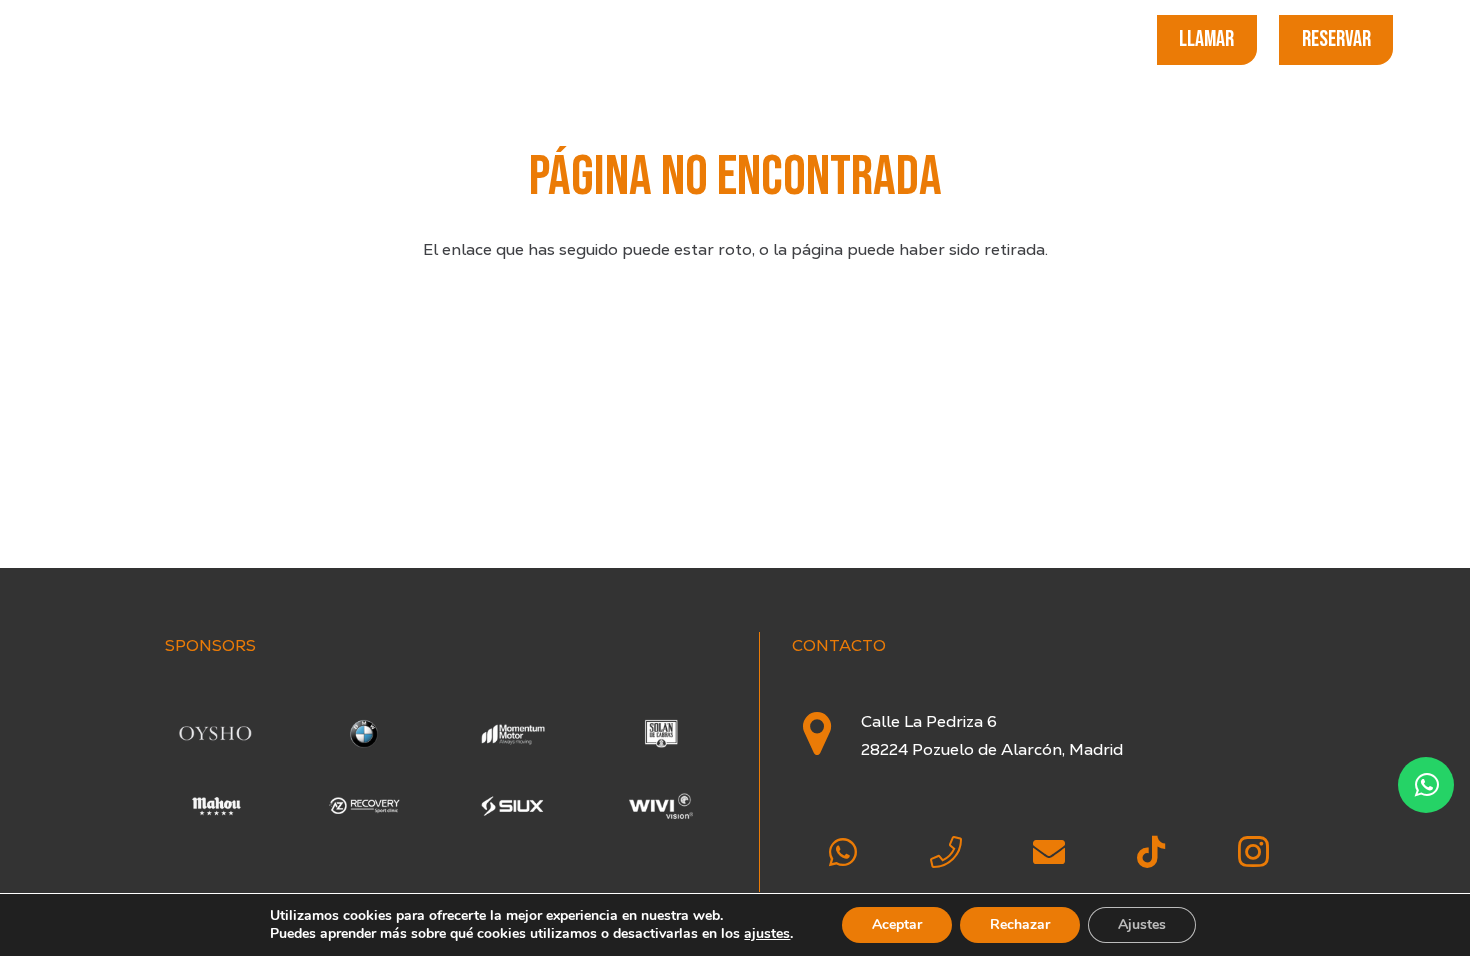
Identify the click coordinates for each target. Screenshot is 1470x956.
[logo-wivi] (661, 805)
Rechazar (1020, 924)
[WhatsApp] (843, 852)
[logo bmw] (364, 732)
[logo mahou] (215, 805)
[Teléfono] (946, 852)
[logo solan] (661, 732)
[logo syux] (512, 805)
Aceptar (897, 924)
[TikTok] (1151, 852)
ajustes (767, 934)
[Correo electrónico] (1048, 852)
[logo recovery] (364, 805)
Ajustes (1142, 924)
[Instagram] (1253, 852)
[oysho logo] (215, 732)
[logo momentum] (512, 732)
